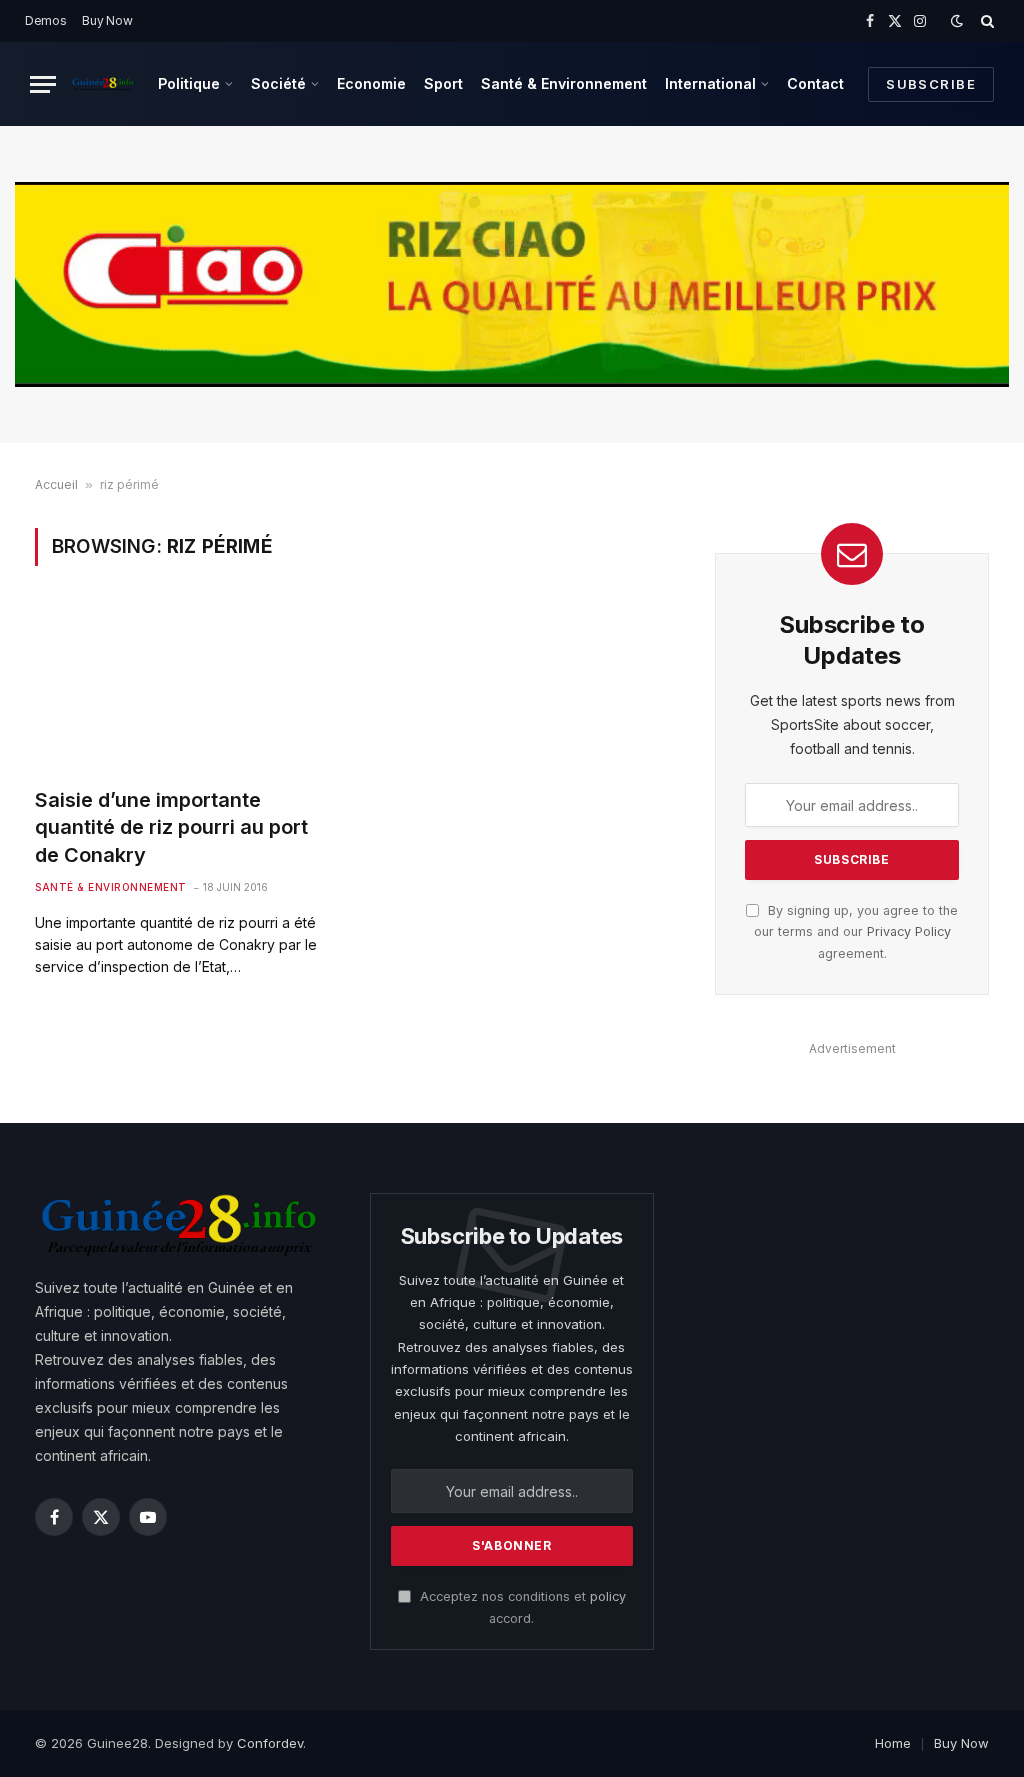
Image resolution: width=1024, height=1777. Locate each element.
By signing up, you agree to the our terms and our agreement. (856, 932)
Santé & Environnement (564, 83)
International (710, 83)
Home (893, 1743)
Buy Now (107, 20)
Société (278, 83)
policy (608, 1596)
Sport (443, 83)
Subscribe (931, 84)
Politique (189, 83)
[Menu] (43, 84)
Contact (815, 83)
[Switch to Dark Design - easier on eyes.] (957, 21)
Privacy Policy (909, 931)
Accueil (56, 484)
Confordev (270, 1743)
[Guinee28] (102, 84)
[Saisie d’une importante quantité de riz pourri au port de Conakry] (182, 688)
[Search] (985, 21)
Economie (371, 83)
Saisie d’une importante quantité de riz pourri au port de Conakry (171, 827)
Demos (46, 20)
